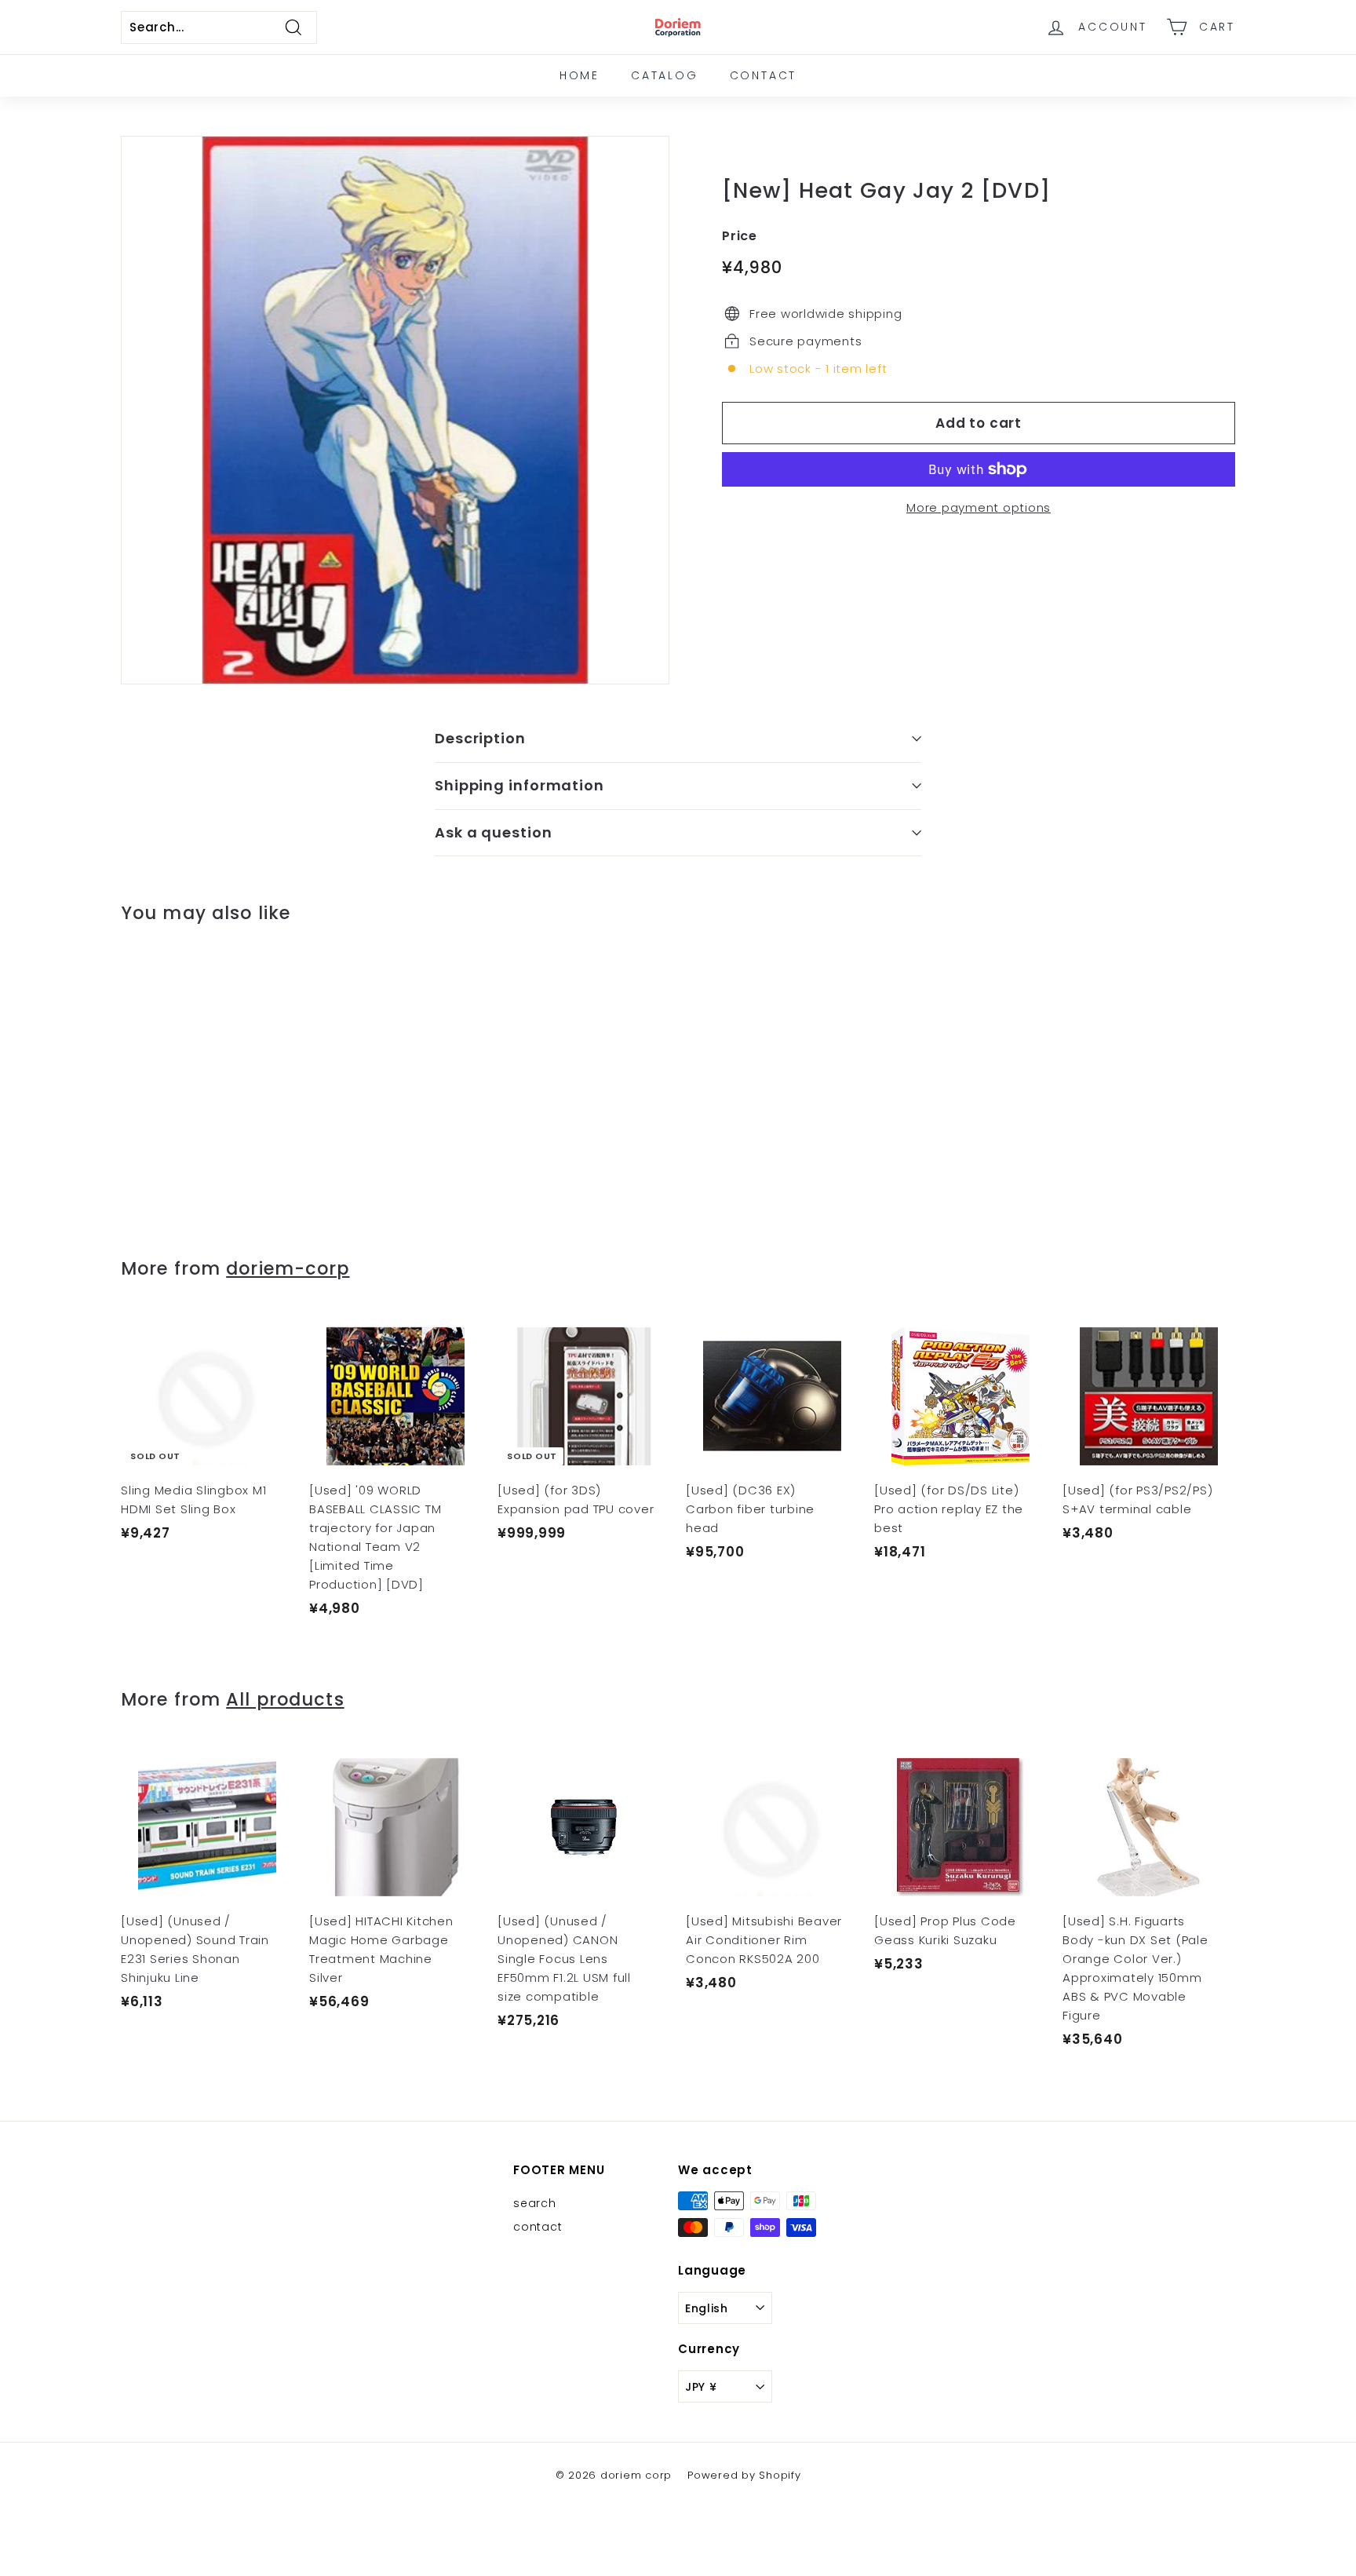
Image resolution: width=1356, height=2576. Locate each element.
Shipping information (519, 785)
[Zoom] (395, 410)
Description (480, 738)
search (535, 2203)
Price (740, 236)
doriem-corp (288, 1268)
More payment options (979, 507)
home (580, 75)
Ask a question (494, 832)
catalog (665, 75)
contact (764, 75)
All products (285, 1699)
